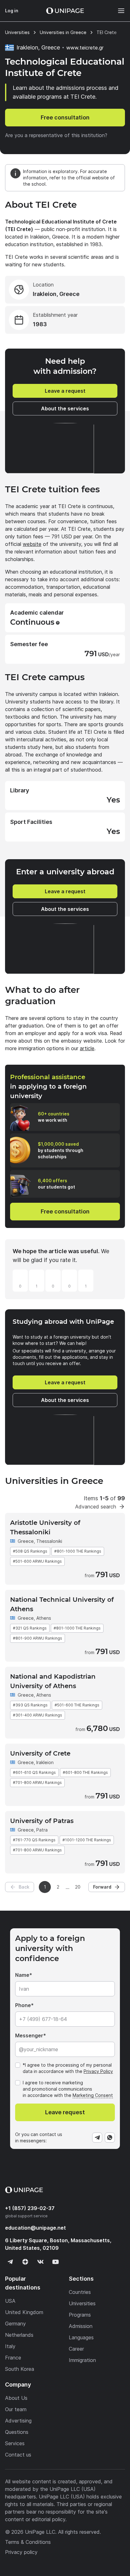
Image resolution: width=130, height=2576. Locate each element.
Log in (12, 11)
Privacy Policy (98, 2071)
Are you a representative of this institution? (56, 135)
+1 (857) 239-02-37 (30, 2208)
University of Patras (42, 1821)
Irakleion (45, 1762)
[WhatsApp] (110, 2138)
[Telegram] (97, 2138)
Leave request (65, 2112)
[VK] (40, 2262)
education (35, 2228)
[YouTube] (56, 2262)
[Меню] (118, 11)
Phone (23, 2005)
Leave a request (65, 391)
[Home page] (65, 11)
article (87, 1048)
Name (22, 1975)
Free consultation (65, 117)
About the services (65, 408)
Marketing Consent (93, 2095)
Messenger (29, 2035)
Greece (26, 1541)
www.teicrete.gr (85, 48)
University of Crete (40, 1753)
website (32, 544)
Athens (44, 1618)
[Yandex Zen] (25, 2262)
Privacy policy (21, 2552)
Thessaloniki (49, 1541)
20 (78, 1887)
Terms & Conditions (28, 2542)
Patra (42, 1830)
